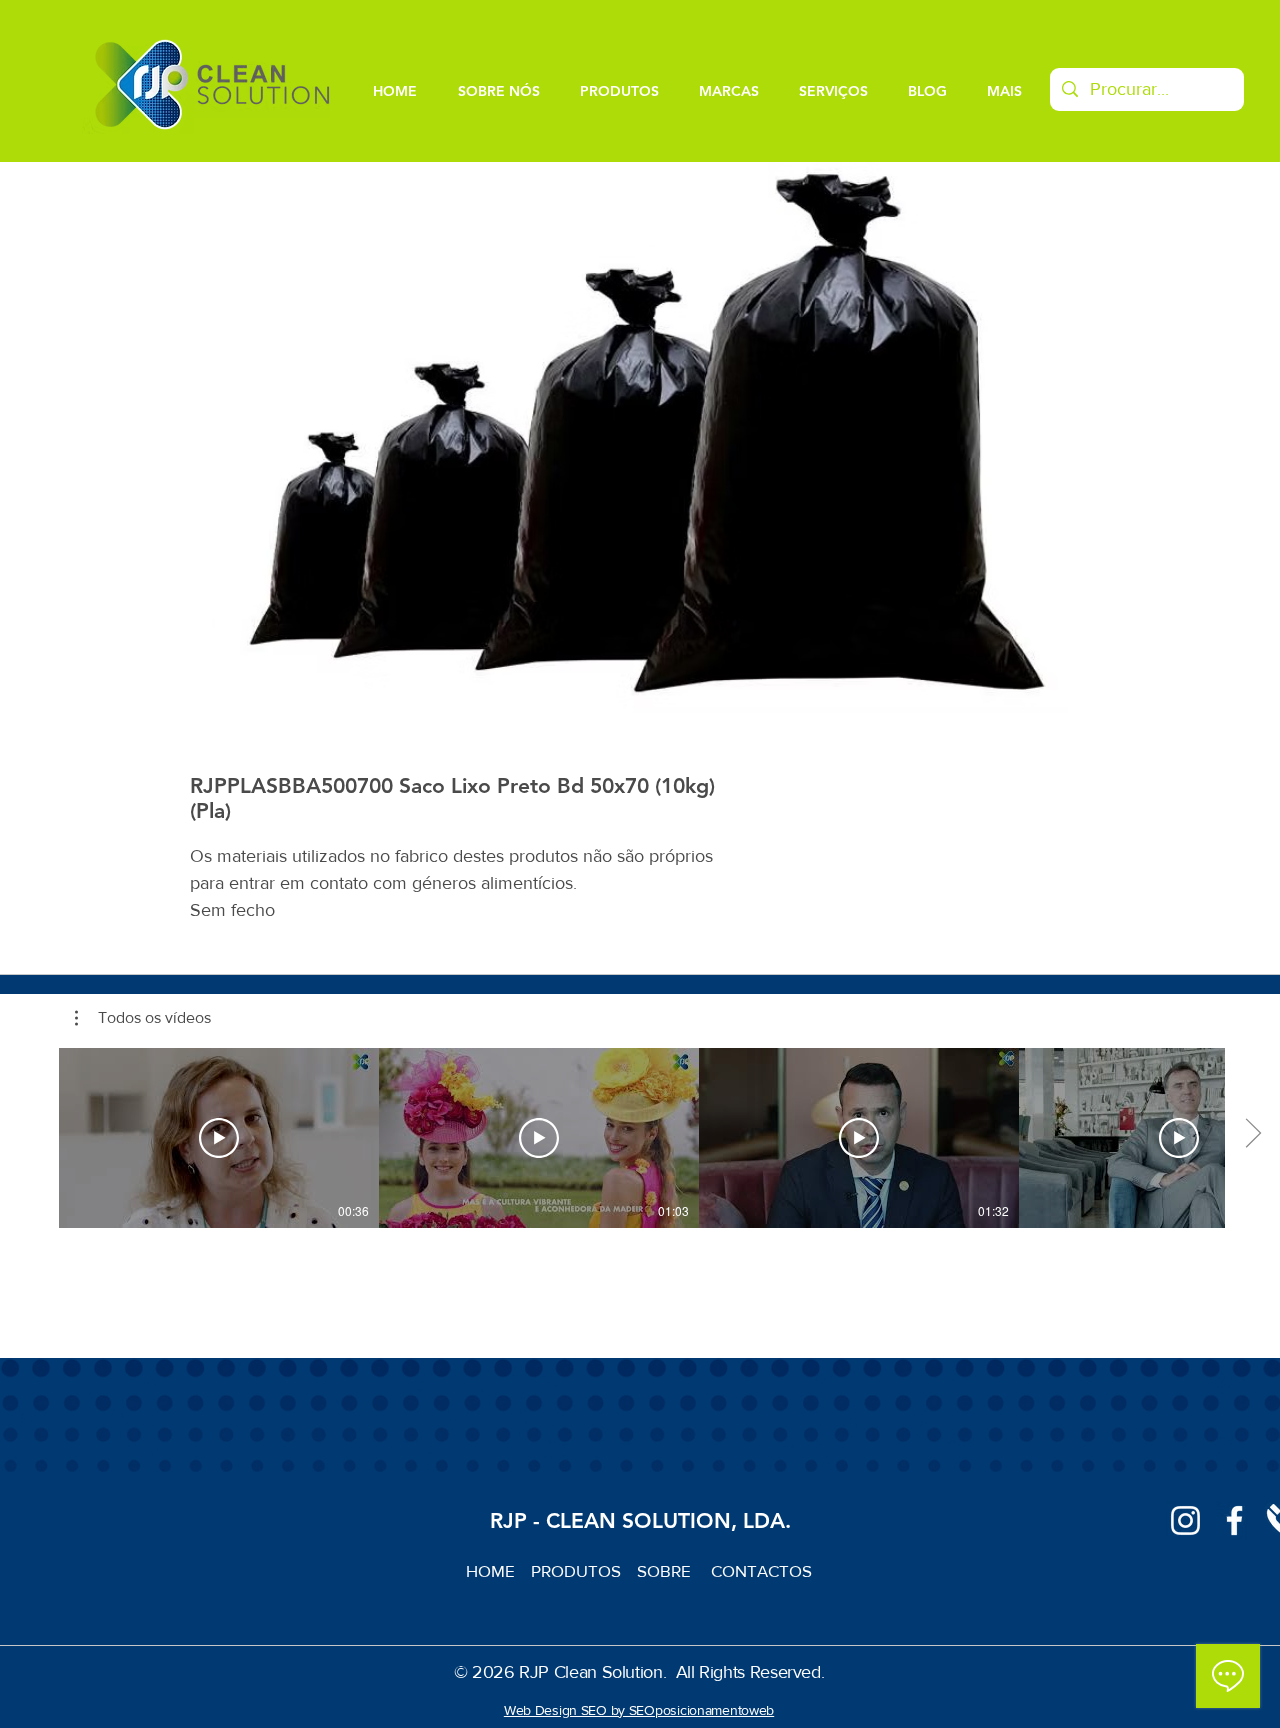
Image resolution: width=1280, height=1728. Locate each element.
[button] (143, 1018)
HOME (498, 1570)
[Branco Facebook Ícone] (1234, 1520)
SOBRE (666, 1570)
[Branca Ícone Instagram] (1185, 1520)
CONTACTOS (761, 1570)
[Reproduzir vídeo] (219, 1138)
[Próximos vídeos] (1252, 1134)
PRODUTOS (584, 1570)
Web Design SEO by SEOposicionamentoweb (639, 1710)
